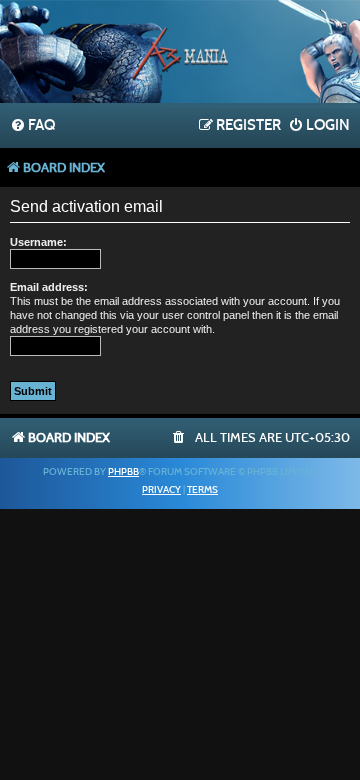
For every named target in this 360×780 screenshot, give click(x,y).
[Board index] (180, 54)
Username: (38, 242)
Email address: (49, 287)
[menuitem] (32, 126)
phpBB (123, 472)
